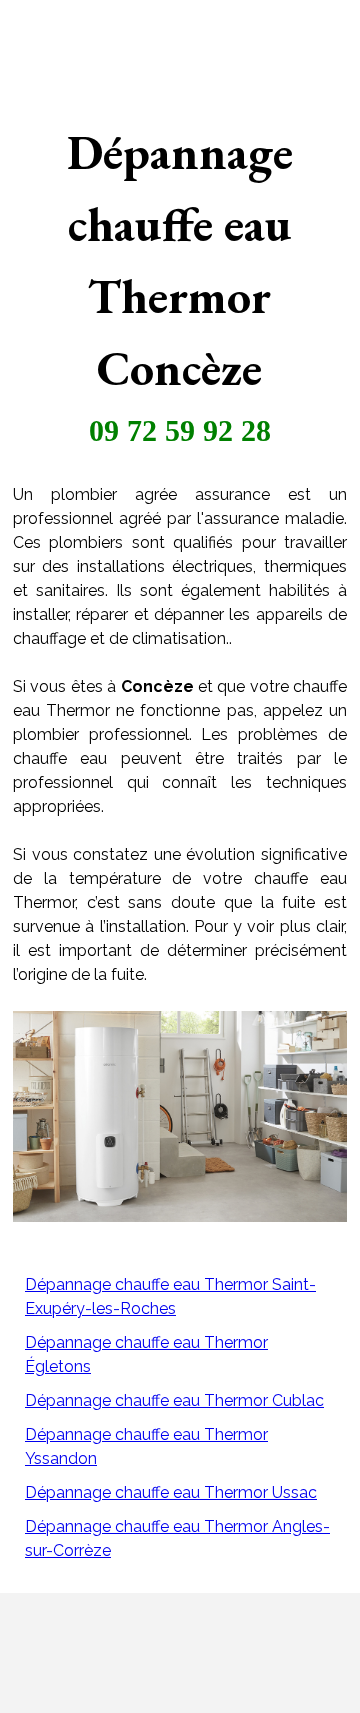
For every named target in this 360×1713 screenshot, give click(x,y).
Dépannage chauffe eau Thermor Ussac (171, 1492)
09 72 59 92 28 (180, 430)
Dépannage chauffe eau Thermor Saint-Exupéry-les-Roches (170, 1296)
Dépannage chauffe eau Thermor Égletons (146, 1354)
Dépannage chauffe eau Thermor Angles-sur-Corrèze (177, 1538)
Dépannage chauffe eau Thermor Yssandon (146, 1446)
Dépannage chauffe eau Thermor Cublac (174, 1400)
